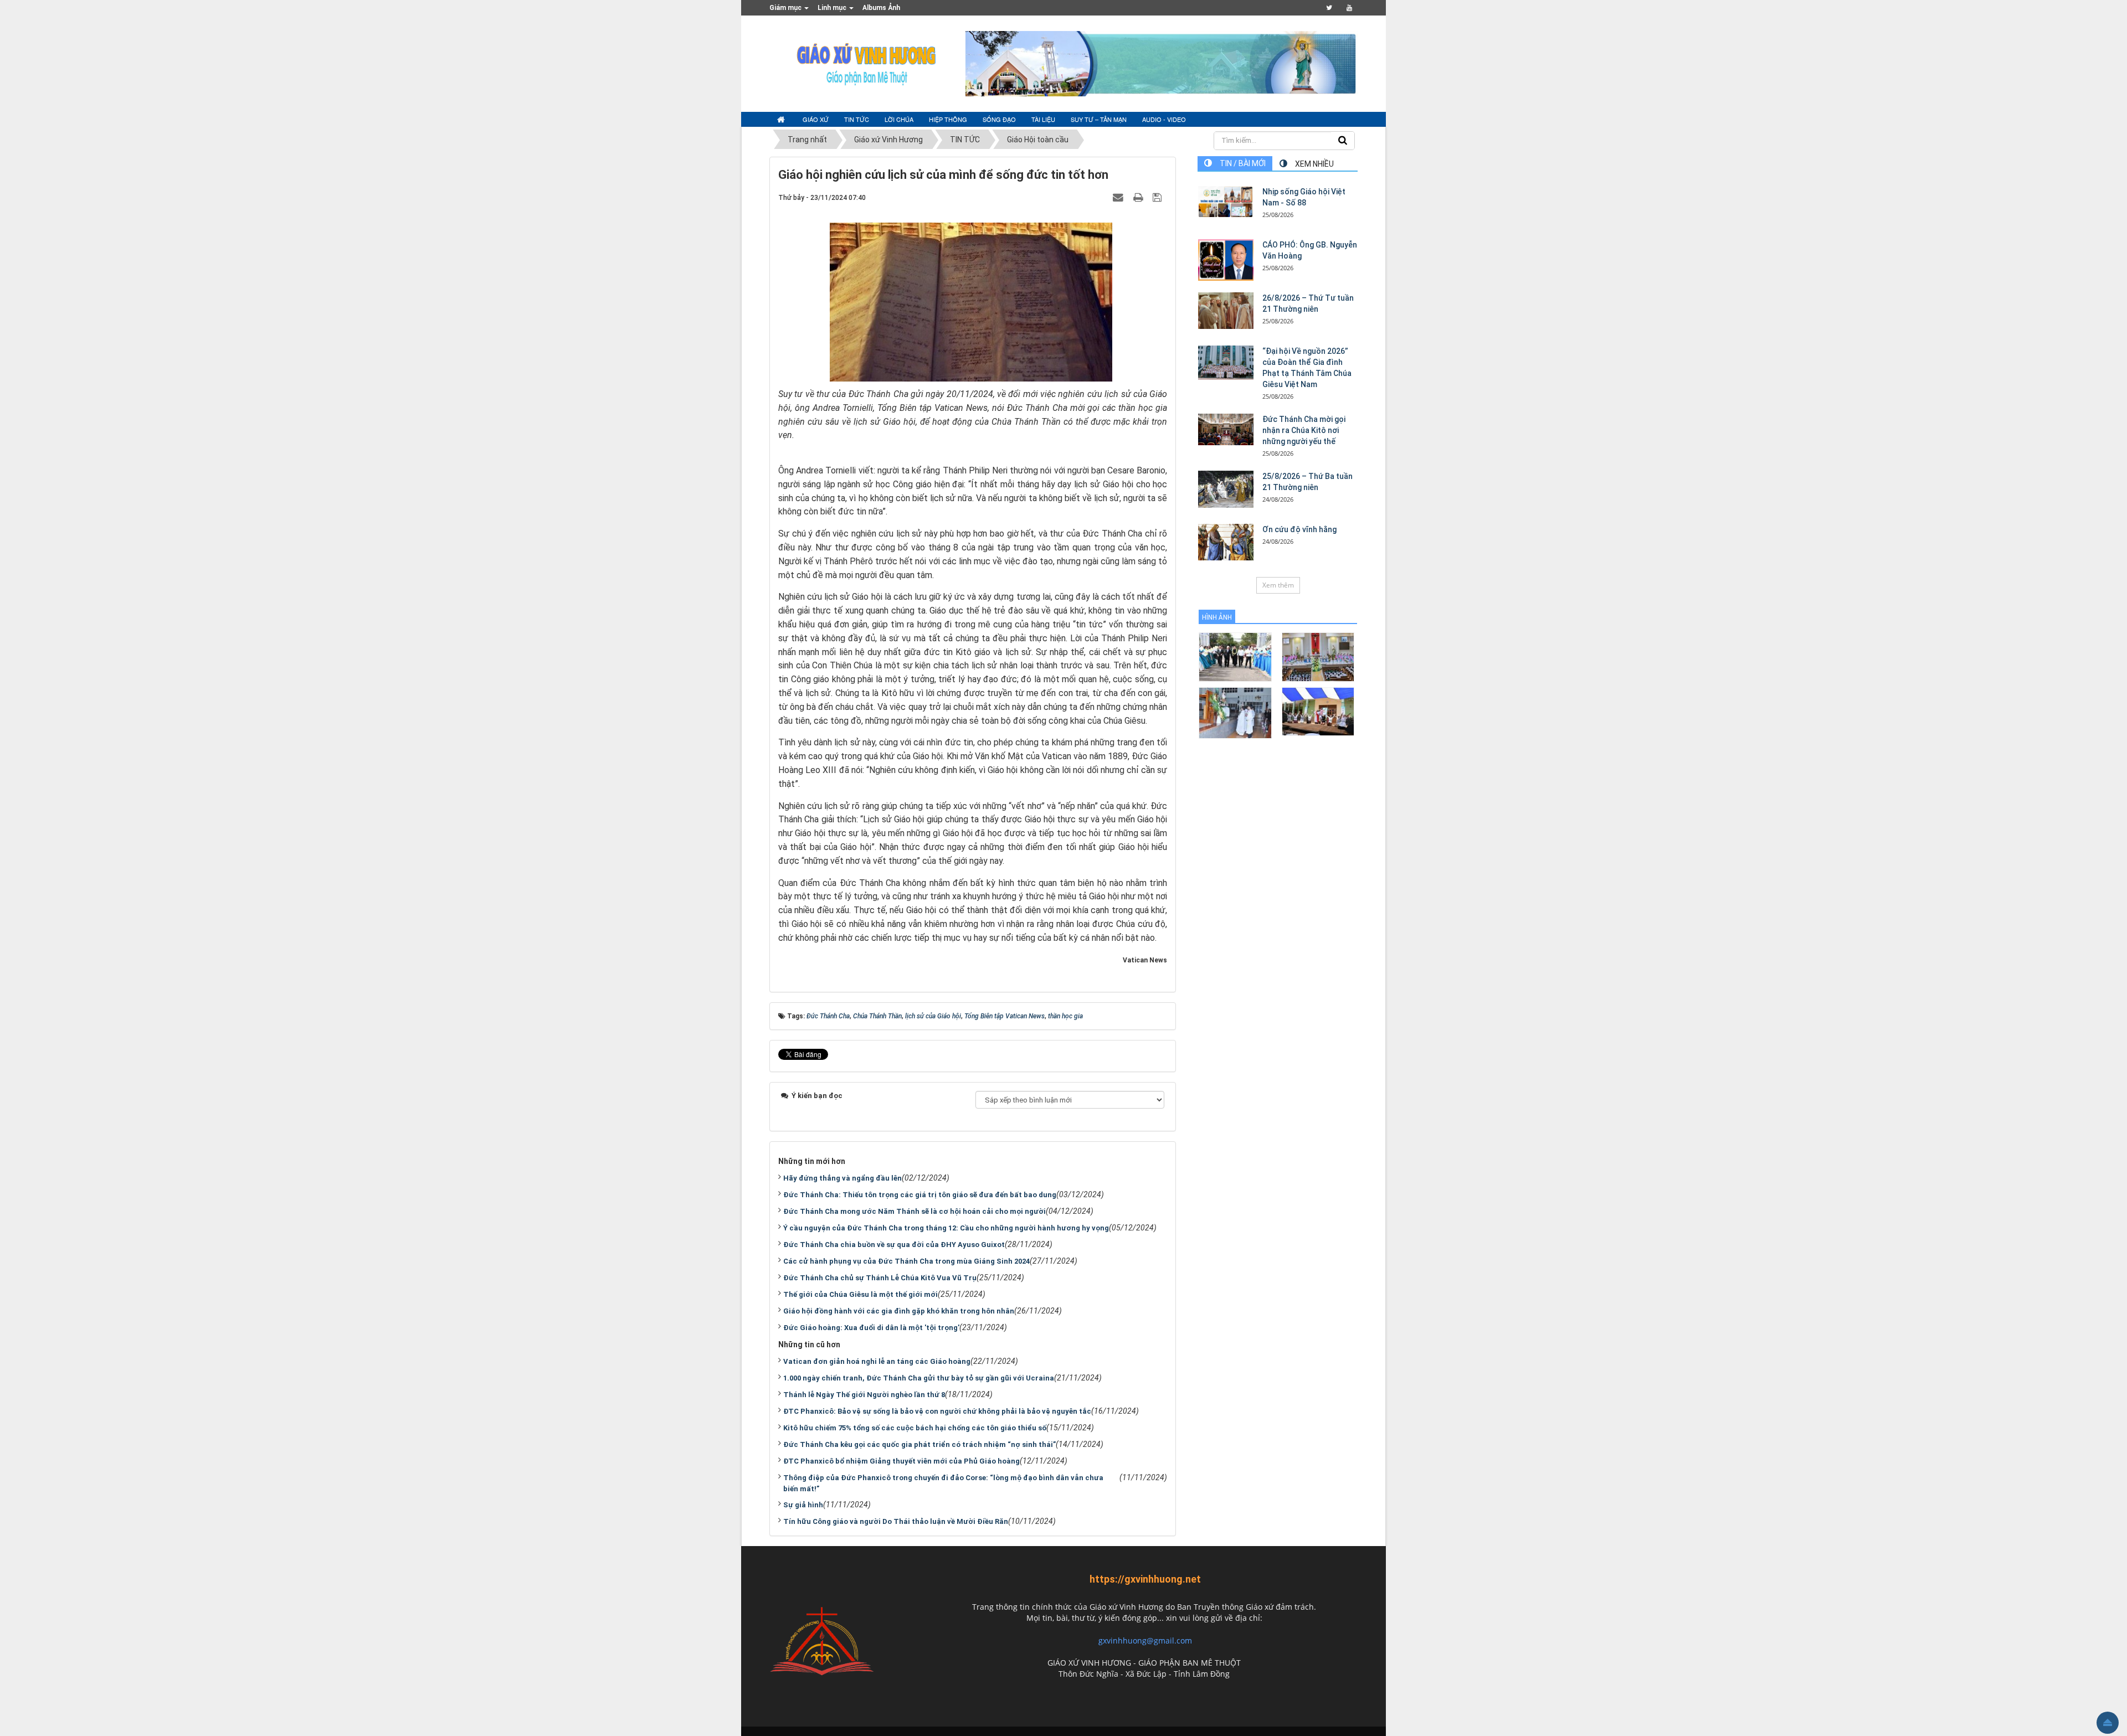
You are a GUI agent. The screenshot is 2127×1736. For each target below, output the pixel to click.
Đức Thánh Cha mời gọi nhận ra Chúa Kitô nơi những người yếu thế (1304, 430)
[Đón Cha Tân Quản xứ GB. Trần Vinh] (1235, 656)
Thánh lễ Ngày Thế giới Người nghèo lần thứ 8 (864, 1395)
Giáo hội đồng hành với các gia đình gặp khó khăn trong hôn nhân (899, 1311)
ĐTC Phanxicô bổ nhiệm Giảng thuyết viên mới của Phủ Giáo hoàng (901, 1461)
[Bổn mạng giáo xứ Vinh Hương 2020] (1235, 712)
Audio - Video (1164, 119)
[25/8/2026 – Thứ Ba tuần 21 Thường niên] (1226, 489)
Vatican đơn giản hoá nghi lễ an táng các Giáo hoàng (877, 1361)
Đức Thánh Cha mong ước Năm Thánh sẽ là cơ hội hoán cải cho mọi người (914, 1211)
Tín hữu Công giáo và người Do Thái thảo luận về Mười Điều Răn (896, 1521)
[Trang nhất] (782, 120)
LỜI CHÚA (899, 119)
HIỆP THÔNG (948, 119)
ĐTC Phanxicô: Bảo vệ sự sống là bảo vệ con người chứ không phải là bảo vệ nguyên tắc (937, 1411)
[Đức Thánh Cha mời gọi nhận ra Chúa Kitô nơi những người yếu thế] (1226, 429)
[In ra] (1139, 197)
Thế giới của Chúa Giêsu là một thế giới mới (860, 1294)
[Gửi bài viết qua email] (1119, 197)
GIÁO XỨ (816, 119)
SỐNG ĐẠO (999, 119)
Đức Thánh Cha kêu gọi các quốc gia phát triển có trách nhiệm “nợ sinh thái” (919, 1444)
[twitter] (1329, 8)
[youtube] (1349, 8)
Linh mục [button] (833, 8)
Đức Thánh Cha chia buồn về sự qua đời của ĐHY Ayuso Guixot (894, 1245)
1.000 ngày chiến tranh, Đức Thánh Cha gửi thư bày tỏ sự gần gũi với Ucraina (919, 1378)
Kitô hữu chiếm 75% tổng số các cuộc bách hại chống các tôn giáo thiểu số (915, 1428)
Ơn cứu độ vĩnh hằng (1299, 529)
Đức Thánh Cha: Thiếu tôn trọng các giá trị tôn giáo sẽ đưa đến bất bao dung (920, 1195)
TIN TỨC (857, 119)
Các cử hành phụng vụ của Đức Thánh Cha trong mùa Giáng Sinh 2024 (906, 1261)
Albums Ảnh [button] (881, 8)
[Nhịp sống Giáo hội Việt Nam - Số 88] (1226, 202)
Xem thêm (1278, 585)
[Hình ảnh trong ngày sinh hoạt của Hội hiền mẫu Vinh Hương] (1318, 711)
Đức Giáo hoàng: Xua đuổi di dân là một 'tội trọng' (871, 1328)
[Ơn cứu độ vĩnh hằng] (1226, 542)
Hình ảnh (1217, 617)
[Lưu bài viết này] (1158, 197)
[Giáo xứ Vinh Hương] (867, 63)
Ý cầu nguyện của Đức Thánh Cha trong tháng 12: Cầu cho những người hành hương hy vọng (946, 1228)
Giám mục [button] (786, 8)
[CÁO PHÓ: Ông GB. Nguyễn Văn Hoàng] (1226, 260)
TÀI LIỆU (1043, 119)
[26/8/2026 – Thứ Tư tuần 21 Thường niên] (1226, 311)
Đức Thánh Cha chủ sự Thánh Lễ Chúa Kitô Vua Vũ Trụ (880, 1278)
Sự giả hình (803, 1505)
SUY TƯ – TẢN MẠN (1099, 119)
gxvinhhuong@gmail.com (1145, 1640)
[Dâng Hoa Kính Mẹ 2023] (1318, 656)
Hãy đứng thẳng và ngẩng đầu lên (842, 1178)
